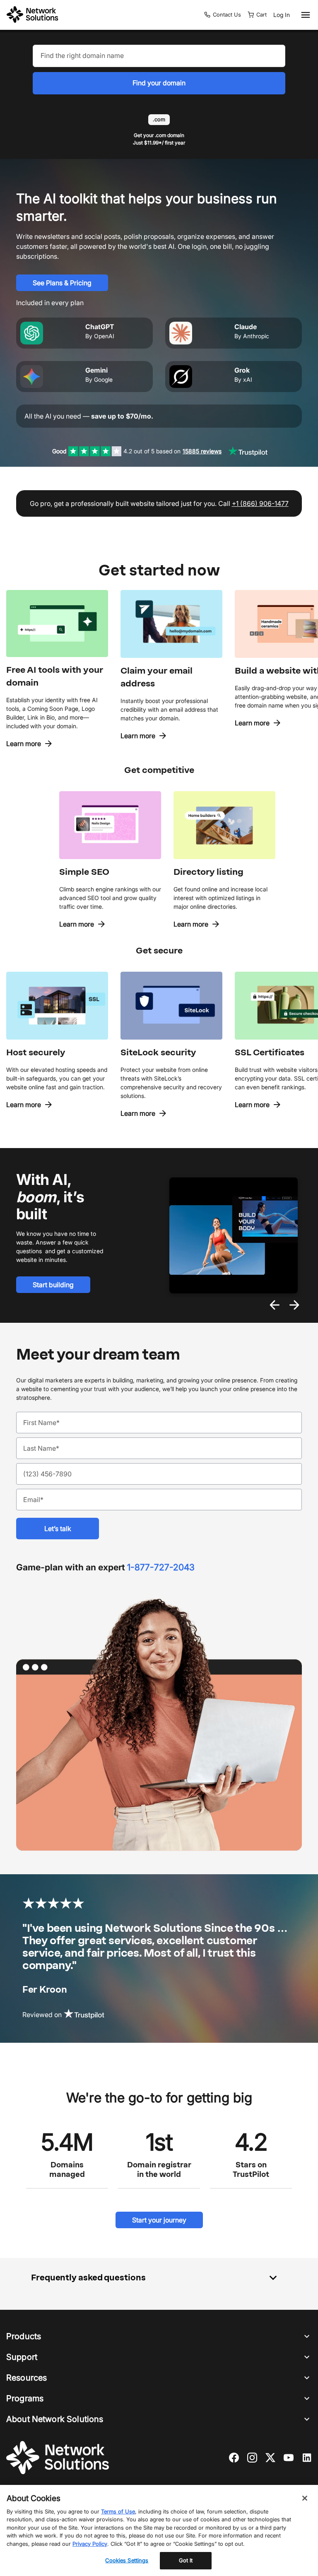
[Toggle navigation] (304, 15)
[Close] (305, 2498)
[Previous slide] (275, 1305)
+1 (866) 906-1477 (260, 503)
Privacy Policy (90, 2544)
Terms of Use (118, 2511)
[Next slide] (294, 1305)
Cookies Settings (127, 2560)
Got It (186, 2560)
